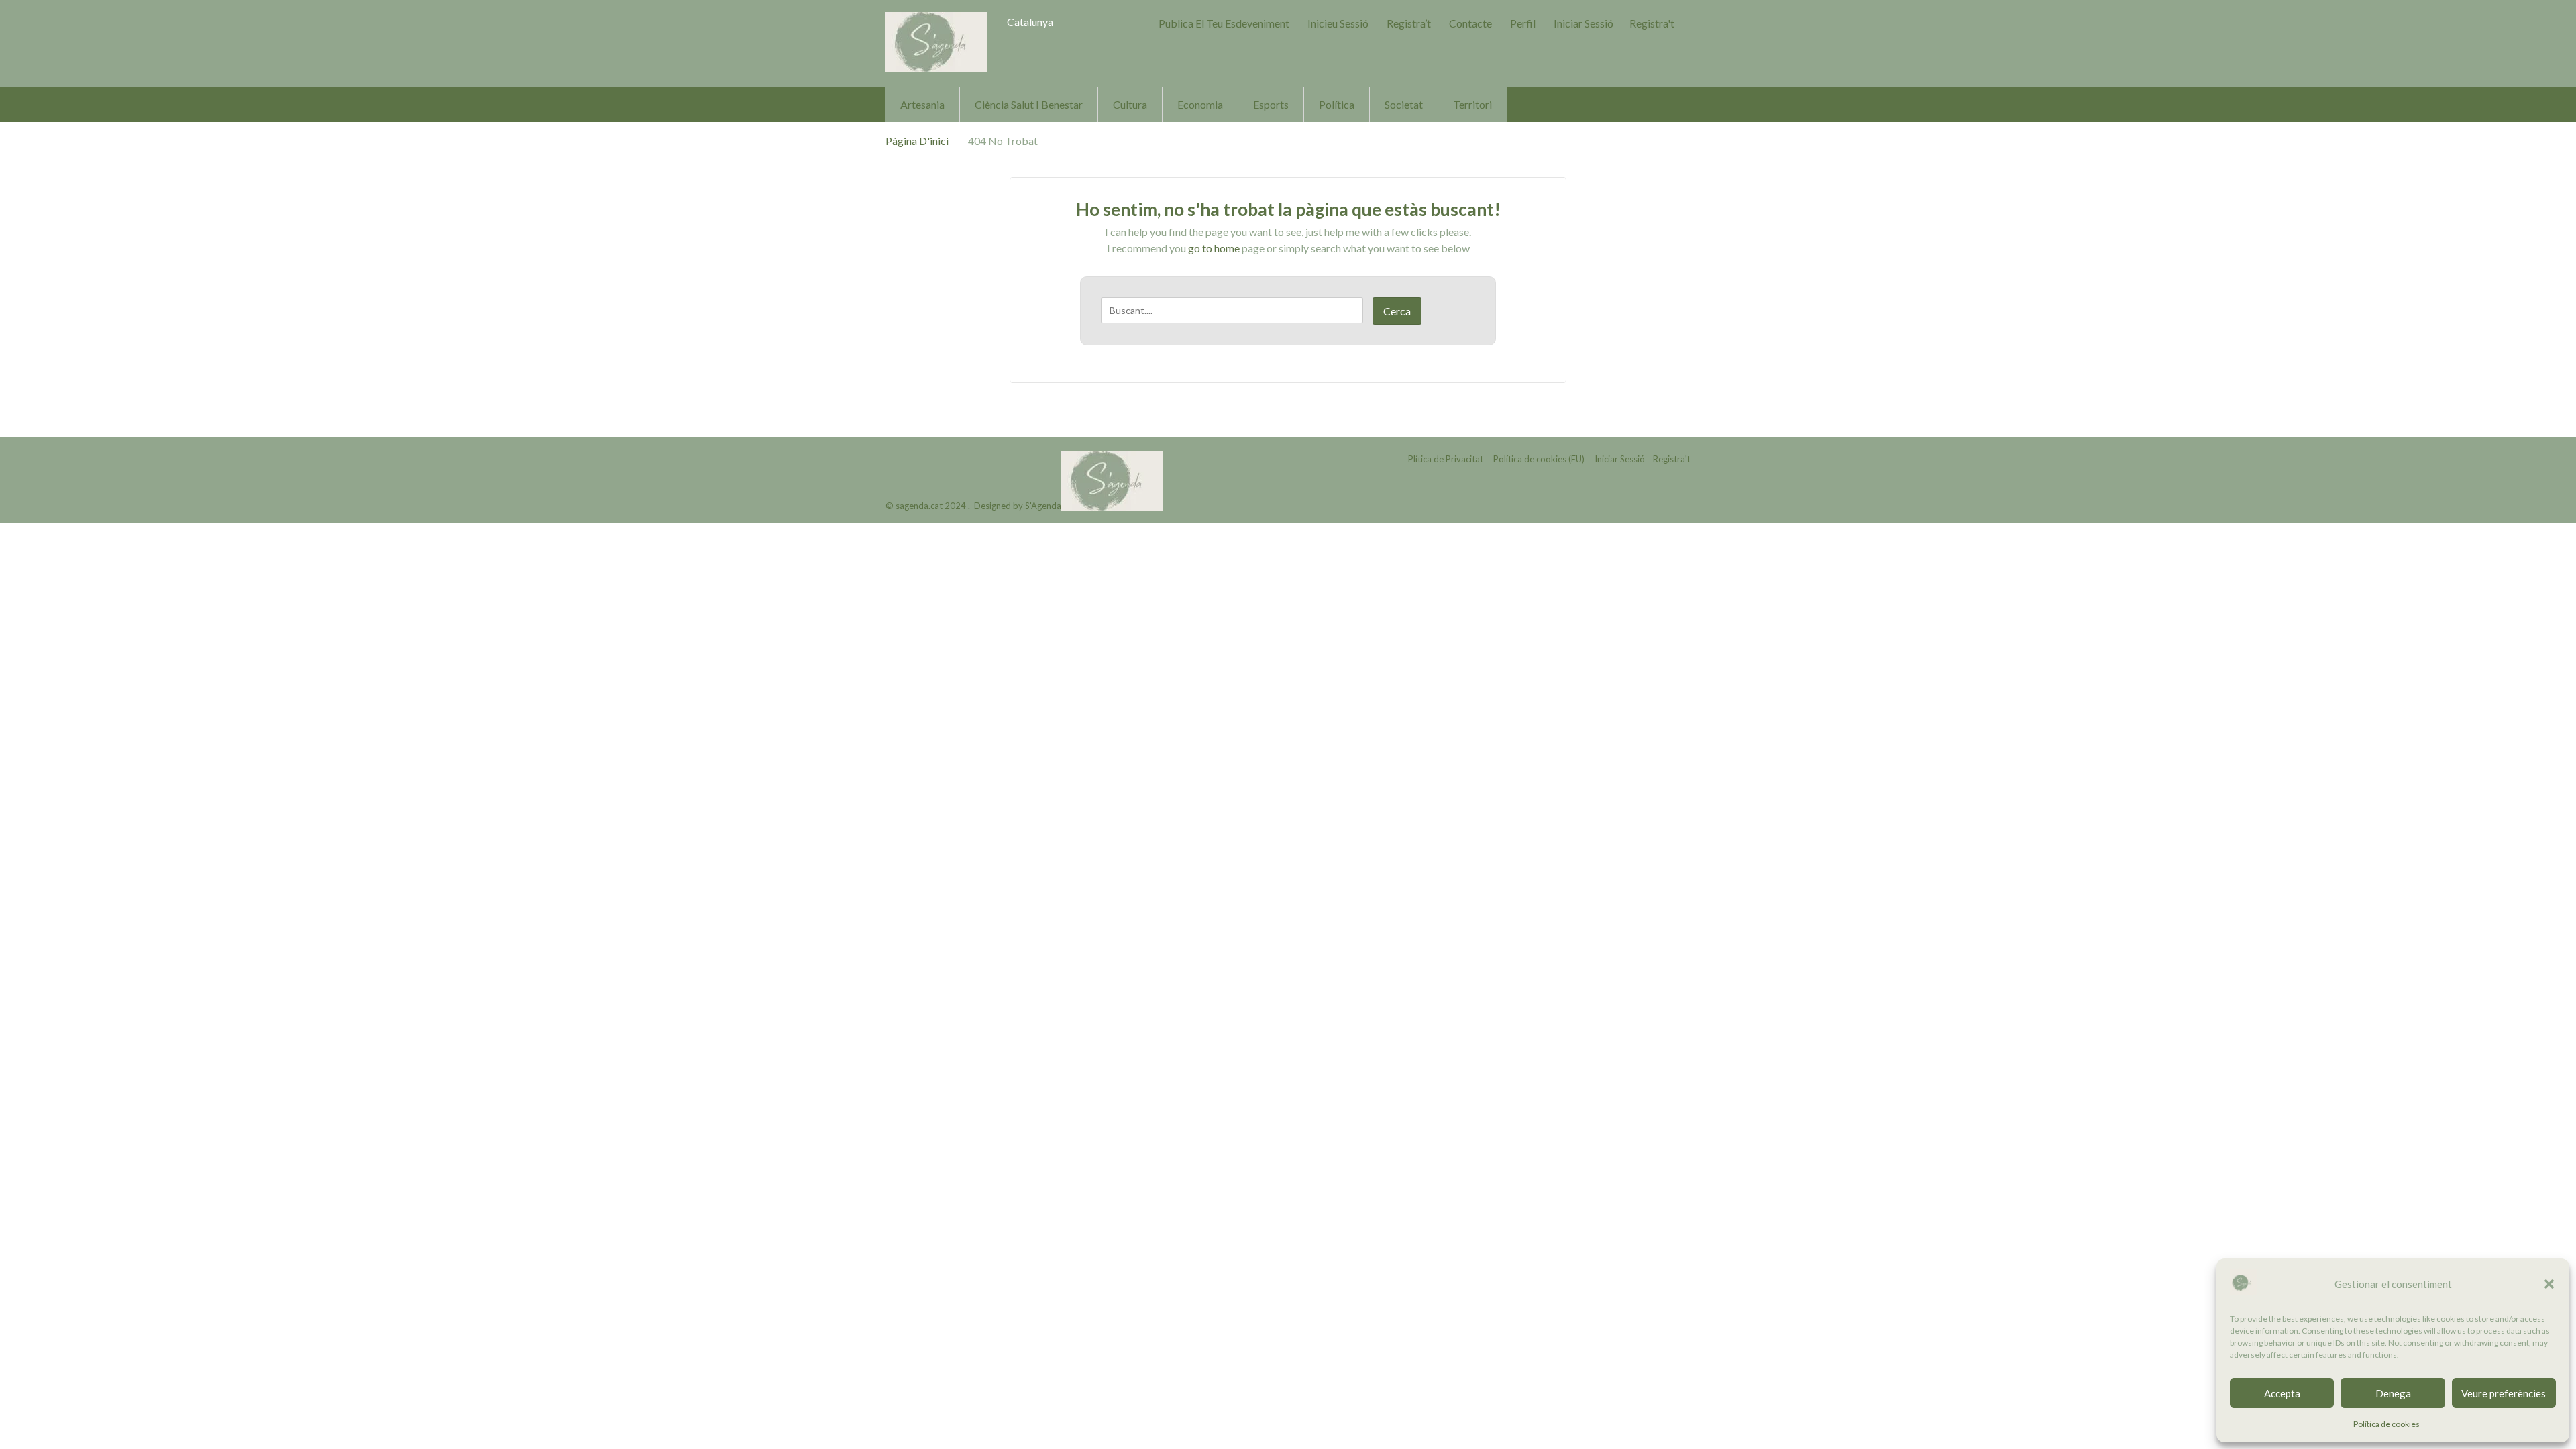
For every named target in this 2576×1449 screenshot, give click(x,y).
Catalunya (1030, 22)
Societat (1404, 104)
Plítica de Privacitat (1446, 459)
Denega (2393, 1393)
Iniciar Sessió (1584, 23)
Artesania (922, 104)
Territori (1472, 104)
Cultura (1130, 104)
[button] (2549, 1284)
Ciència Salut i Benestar (1029, 104)
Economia (1200, 104)
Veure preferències (2504, 1393)
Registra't (1652, 23)
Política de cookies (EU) (1539, 459)
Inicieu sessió (1338, 23)
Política (1337, 104)
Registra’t (1409, 23)
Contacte (1470, 23)
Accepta (2282, 1393)
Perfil (1523, 23)
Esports (1271, 104)
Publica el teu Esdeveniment (1224, 23)
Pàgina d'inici (917, 141)
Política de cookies (2386, 1424)
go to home (1214, 248)
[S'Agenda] (936, 42)
